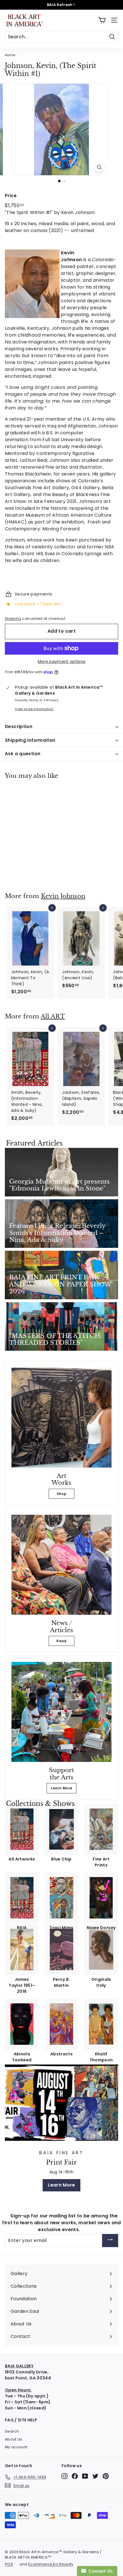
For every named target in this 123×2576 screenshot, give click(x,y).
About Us (14, 2439)
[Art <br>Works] (61, 1418)
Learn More (62, 1788)
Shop (61, 1494)
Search (12, 2431)
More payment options (62, 662)
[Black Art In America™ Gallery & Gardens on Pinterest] (106, 2476)
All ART (53, 1016)
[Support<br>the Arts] (61, 1712)
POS (9, 2564)
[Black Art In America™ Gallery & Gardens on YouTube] (85, 2476)
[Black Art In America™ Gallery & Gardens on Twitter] (95, 2476)
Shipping (13, 619)
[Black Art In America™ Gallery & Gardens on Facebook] (75, 2476)
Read (61, 1641)
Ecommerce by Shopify (51, 2564)
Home (10, 55)
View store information (34, 709)
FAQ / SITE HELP (21, 2420)
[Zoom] (99, 167)
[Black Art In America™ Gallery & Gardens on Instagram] (65, 2476)
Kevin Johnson (63, 896)
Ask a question (23, 754)
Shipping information (30, 740)
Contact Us (100, 2571)
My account (16, 2447)
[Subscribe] (110, 2241)
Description (19, 727)
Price (11, 196)
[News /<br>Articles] (61, 1565)
